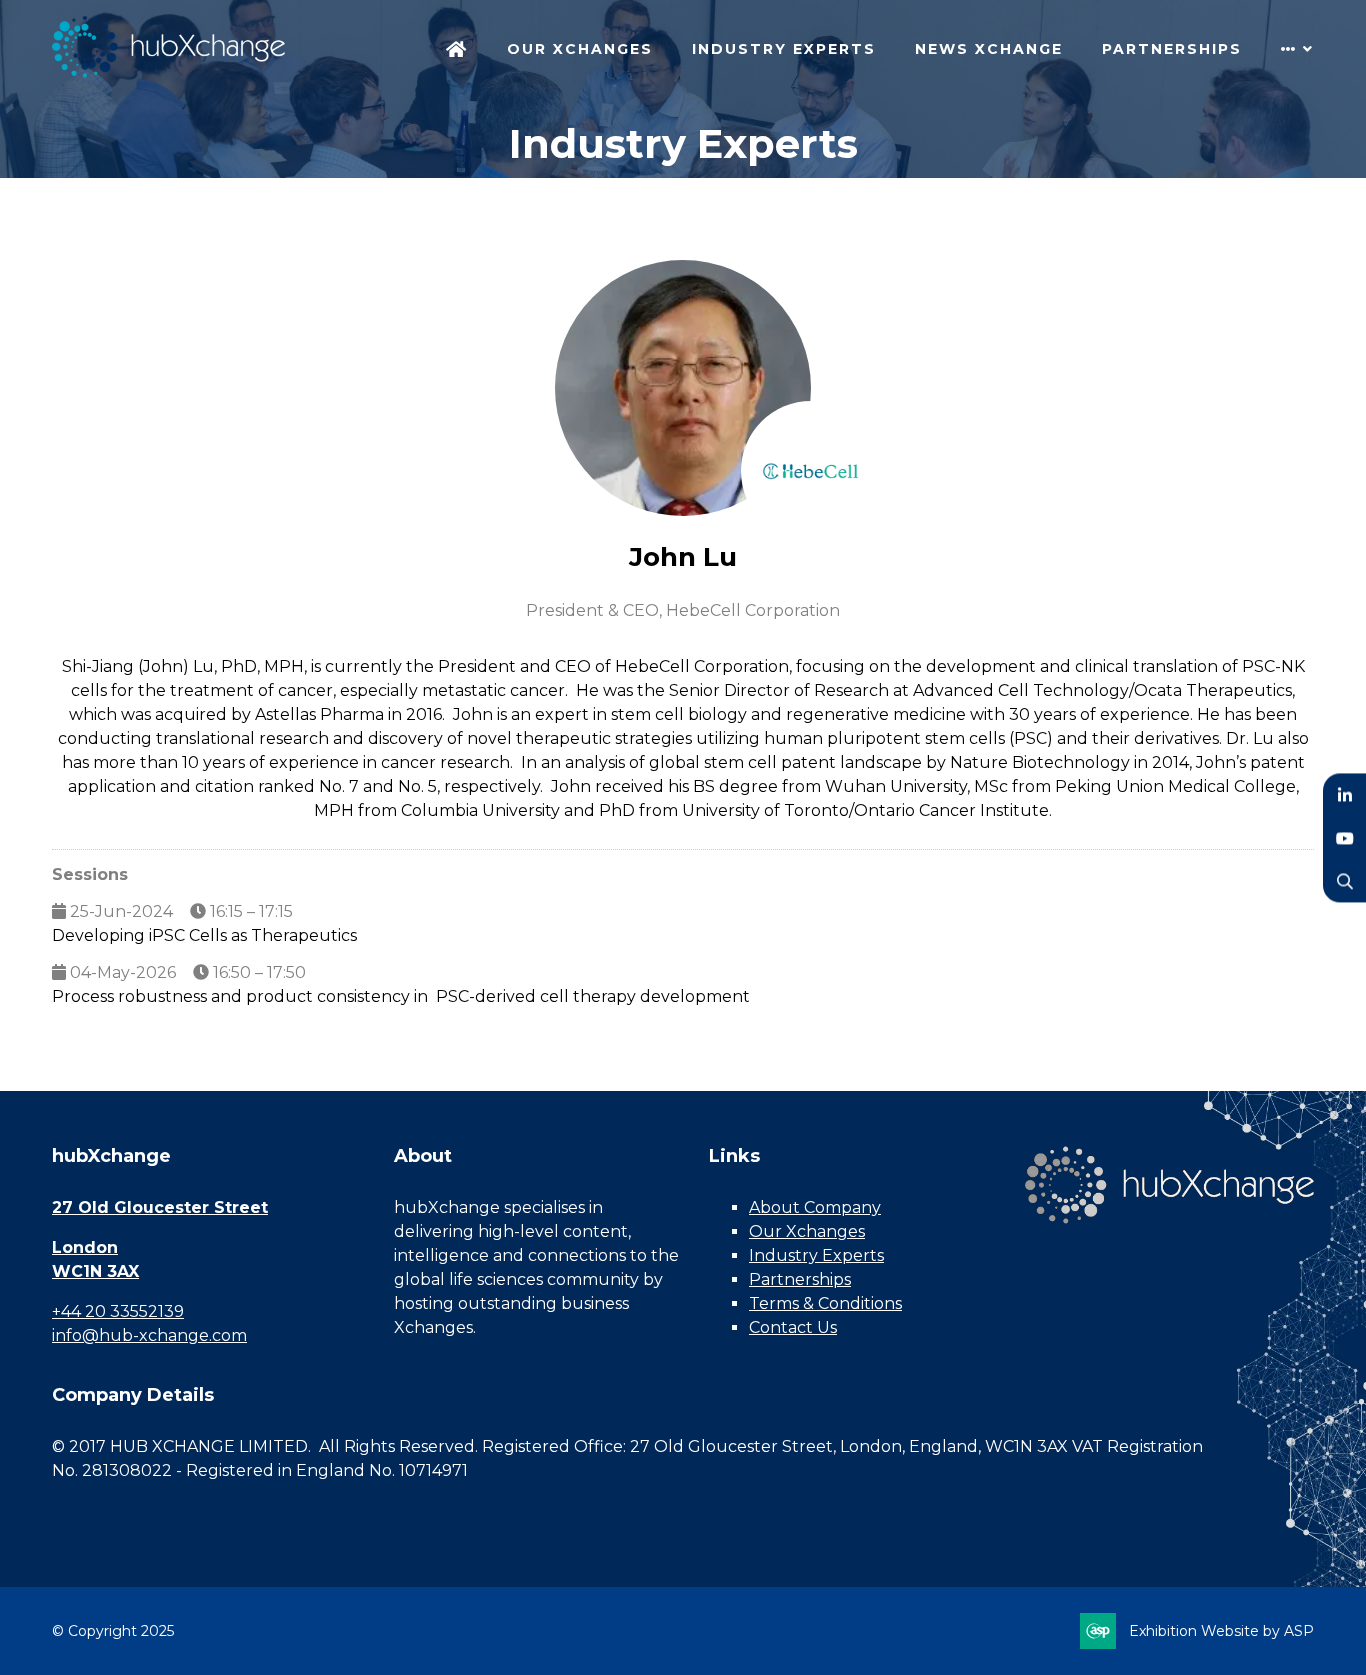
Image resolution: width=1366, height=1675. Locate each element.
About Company (815, 1207)
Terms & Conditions (825, 1303)
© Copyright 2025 (113, 1631)
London (85, 1247)
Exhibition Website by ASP (1221, 1631)
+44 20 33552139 (118, 1311)
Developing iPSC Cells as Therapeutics (204, 935)
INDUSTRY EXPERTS (784, 49)
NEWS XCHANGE (989, 49)
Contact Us (793, 1327)
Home (457, 51)
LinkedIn (1344, 794)
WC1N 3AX (95, 1271)
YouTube (1344, 837)
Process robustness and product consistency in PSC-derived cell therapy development (401, 996)
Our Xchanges (807, 1231)
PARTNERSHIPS (1172, 49)
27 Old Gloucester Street (160, 1207)
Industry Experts (816, 1255)
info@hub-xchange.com (149, 1335)
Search (1344, 880)
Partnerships (800, 1279)
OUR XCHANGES (580, 49)
